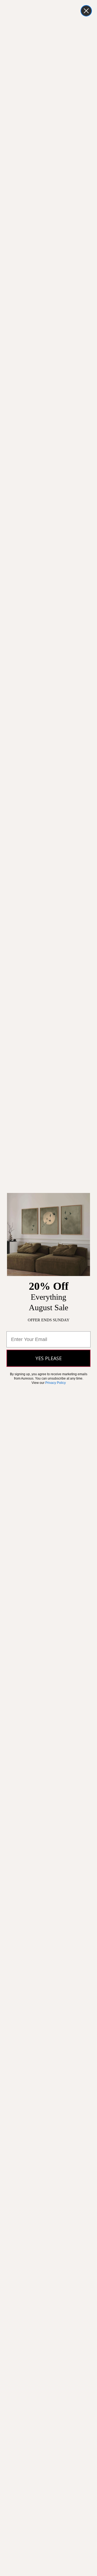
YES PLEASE (49, 1358)
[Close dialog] (86, 11)
